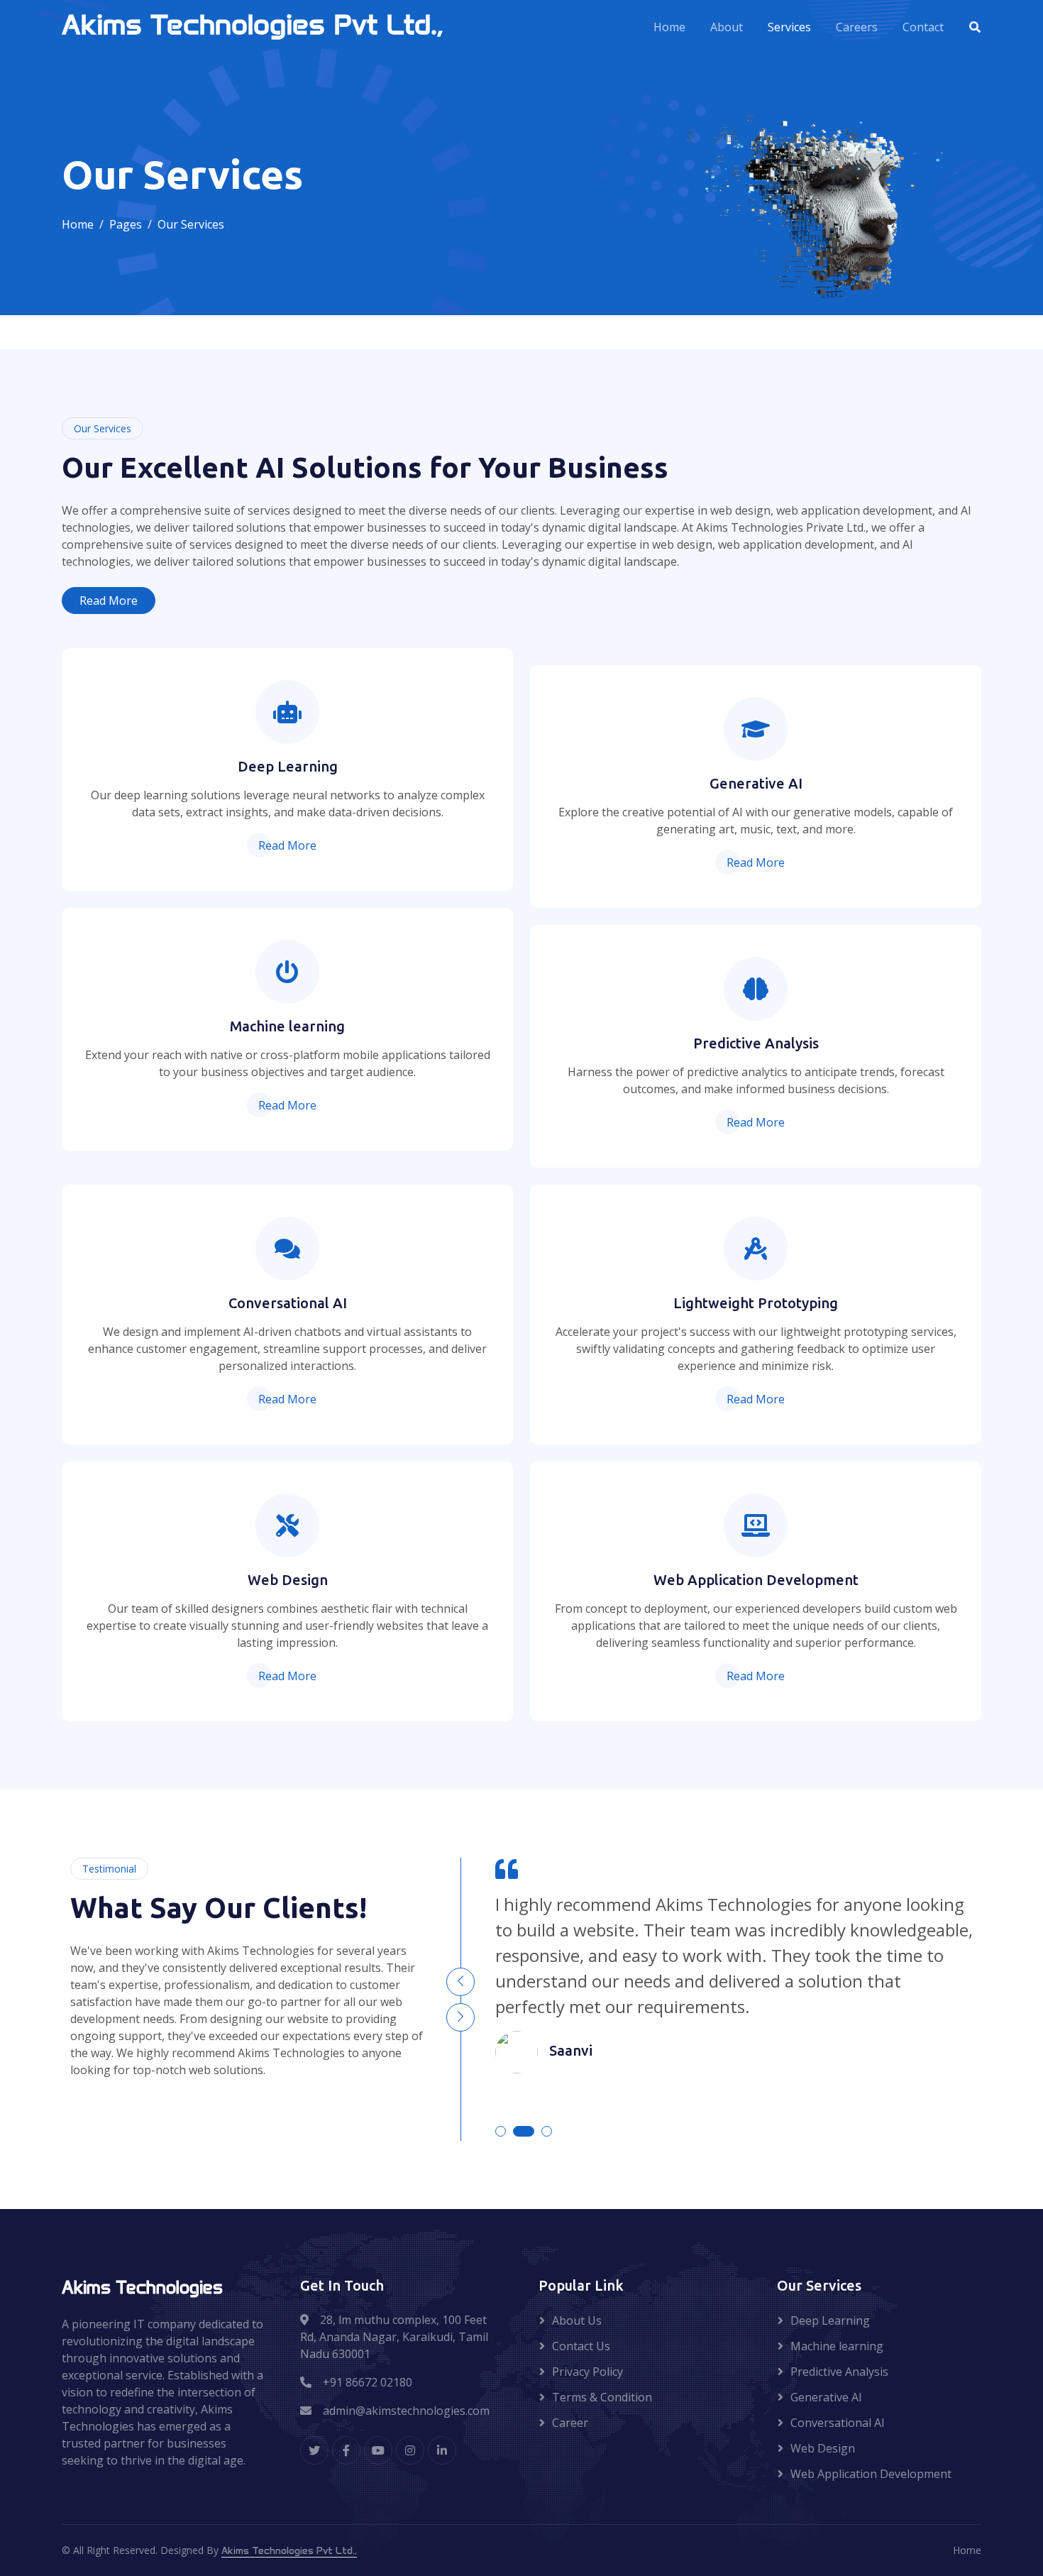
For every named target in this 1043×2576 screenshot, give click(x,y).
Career (570, 2423)
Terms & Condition (602, 2397)
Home (669, 27)
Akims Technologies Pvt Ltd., (289, 2551)
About (727, 27)
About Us (577, 2320)
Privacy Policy (587, 2372)
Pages (126, 224)
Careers (857, 27)
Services (789, 27)
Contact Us (581, 2346)
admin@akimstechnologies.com (406, 2411)
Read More (109, 601)
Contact (923, 27)
